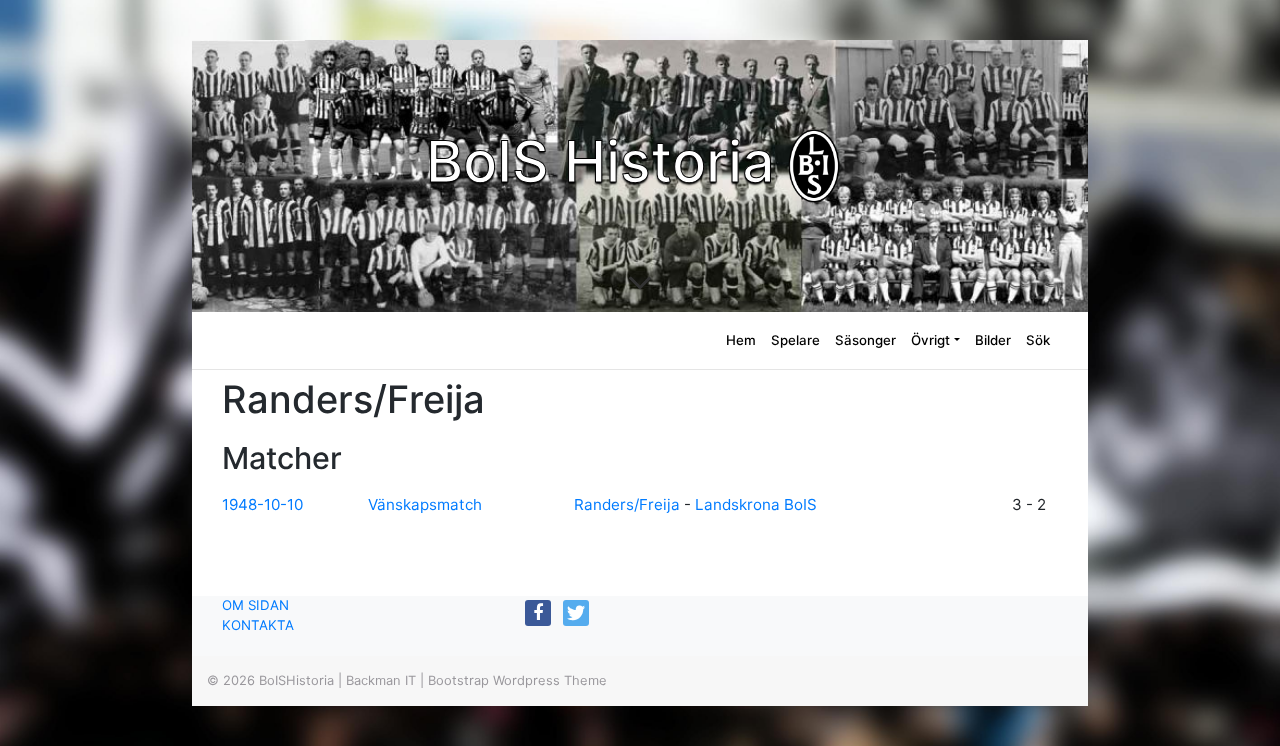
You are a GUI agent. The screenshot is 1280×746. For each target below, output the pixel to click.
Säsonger (865, 340)
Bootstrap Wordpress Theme (517, 680)
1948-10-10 (262, 504)
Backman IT (381, 680)
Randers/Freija (629, 504)
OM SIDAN (255, 605)
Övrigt (930, 340)
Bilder (993, 340)
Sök (1038, 340)
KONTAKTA (258, 625)
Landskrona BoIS (756, 504)
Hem (741, 340)
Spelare (795, 340)
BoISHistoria (296, 680)
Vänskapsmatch (425, 504)
